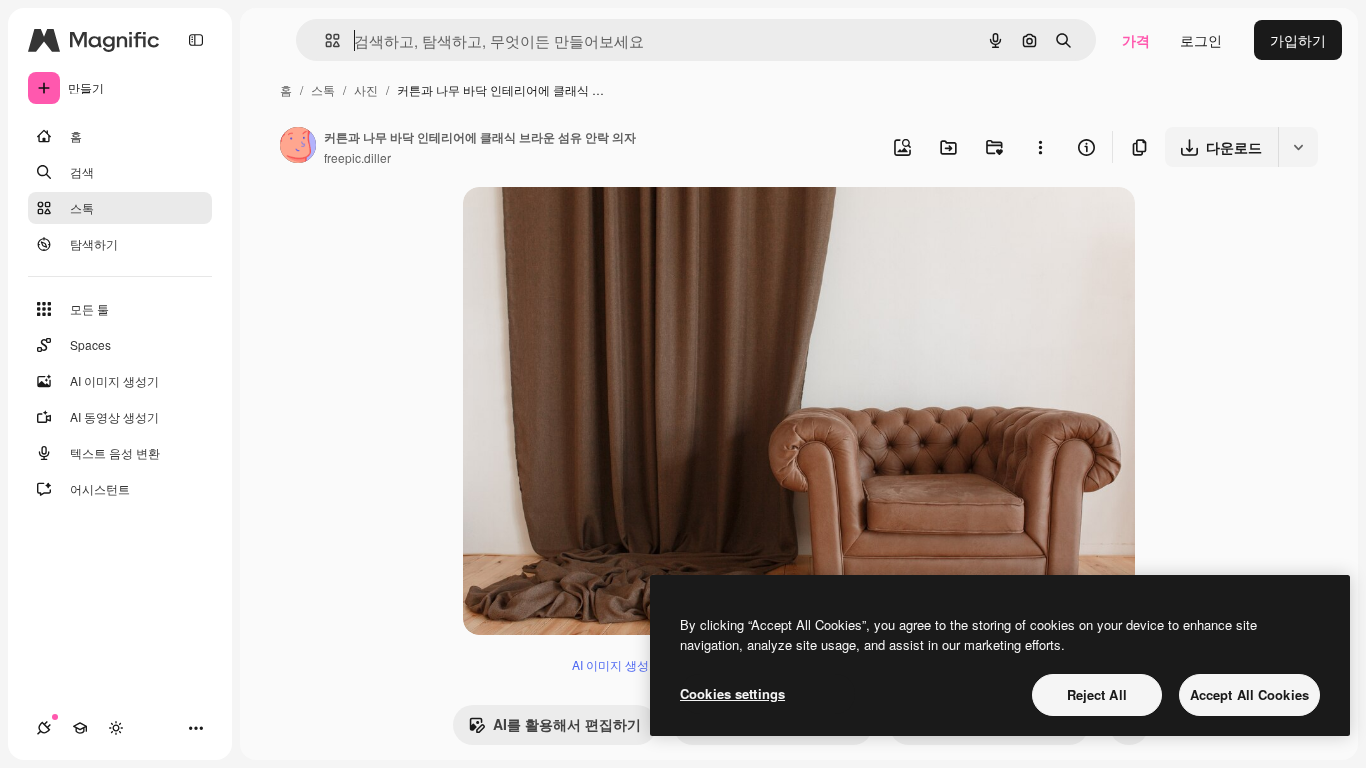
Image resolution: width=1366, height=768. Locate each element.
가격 (1136, 40)
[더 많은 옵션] (1040, 147)
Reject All (1097, 694)
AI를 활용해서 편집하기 (567, 724)
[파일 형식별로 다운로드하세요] (1298, 147)
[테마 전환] (116, 728)
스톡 (323, 89)
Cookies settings (732, 693)
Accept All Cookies (1249, 694)
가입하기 (1298, 40)
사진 (366, 89)
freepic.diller (357, 157)
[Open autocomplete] (324, 40)
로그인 (1201, 40)
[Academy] (80, 728)
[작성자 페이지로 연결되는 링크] (298, 147)
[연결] (44, 728)
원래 (578, 225)
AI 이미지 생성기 (616, 664)
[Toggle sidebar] (196, 40)
